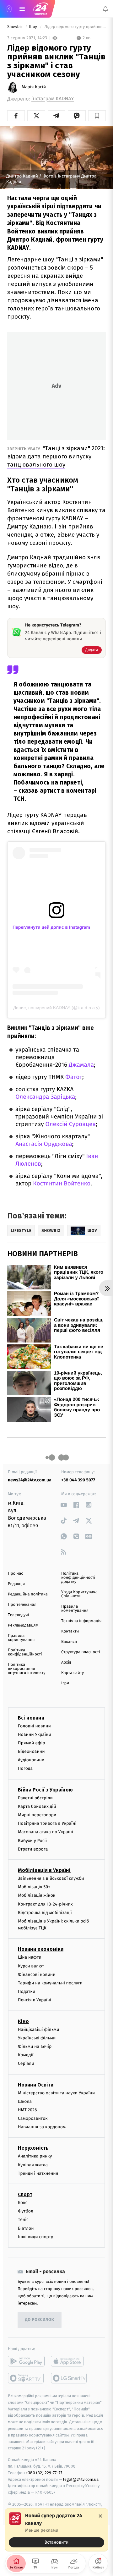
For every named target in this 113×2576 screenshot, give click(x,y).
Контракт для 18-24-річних (45, 1904)
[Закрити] (100, 2516)
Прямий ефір (32, 1743)
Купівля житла (33, 2165)
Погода (25, 1768)
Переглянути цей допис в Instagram (51, 927)
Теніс (23, 2220)
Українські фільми (37, 2038)
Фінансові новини (37, 1974)
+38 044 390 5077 (78, 1480)
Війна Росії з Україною (45, 1790)
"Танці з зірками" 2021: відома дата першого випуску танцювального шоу (56, 456)
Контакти (70, 1631)
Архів (66, 1663)
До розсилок (40, 2320)
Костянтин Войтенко (62, 1184)
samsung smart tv (69, 2378)
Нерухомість (33, 2148)
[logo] (41, 9)
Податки (27, 1991)
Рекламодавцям (23, 1625)
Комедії (26, 2055)
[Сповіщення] (105, 9)
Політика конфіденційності (25, 1652)
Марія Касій (34, 87)
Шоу (33, 27)
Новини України (35, 1734)
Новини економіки (41, 1949)
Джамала (81, 1065)
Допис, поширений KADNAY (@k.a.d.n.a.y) (56, 1008)
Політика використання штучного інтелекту (27, 1669)
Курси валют (31, 1966)
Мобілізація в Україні (44, 1870)
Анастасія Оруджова (44, 1144)
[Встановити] (56, 2530)
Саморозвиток (33, 2118)
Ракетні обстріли (35, 1798)
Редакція (16, 1584)
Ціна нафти (30, 1957)
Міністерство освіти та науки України (56, 2093)
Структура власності (81, 1652)
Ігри (65, 1683)
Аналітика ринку (35, 2156)
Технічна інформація (81, 1621)
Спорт (25, 2194)
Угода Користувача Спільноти (79, 1594)
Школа (25, 2101)
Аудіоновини (31, 1760)
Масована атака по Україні (46, 1832)
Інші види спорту (35, 2237)
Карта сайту (73, 1673)
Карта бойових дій (37, 1806)
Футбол (26, 2211)
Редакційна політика (28, 1594)
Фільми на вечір (35, 2046)
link (64, 1505)
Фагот (74, 1077)
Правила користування (21, 1638)
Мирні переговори (37, 1815)
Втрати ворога (33, 1849)
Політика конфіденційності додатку (78, 1578)
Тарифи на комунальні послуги (50, 1983)
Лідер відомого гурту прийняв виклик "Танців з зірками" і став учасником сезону (75, 27)
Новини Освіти (36, 2084)
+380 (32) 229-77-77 (44, 2473)
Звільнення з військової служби (51, 1878)
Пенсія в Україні (35, 2000)
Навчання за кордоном (42, 2127)
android (26, 2361)
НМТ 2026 (27, 2110)
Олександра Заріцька (45, 1097)
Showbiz (15, 27)
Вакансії (69, 1642)
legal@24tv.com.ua (81, 2479)
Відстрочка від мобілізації (45, 1913)
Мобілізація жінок (37, 1895)
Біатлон (26, 2228)
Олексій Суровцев (71, 1124)
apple (69, 2361)
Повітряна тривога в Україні (47, 1823)
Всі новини (31, 1717)
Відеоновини (31, 1751)
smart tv (26, 2378)
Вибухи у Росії (32, 1841)
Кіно (23, 2021)
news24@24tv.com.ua (30, 1480)
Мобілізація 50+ (34, 1887)
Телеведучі (18, 1615)
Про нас (16, 1574)
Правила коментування (75, 1609)
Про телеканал (22, 1605)
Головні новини (34, 1726)
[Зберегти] (97, 116)
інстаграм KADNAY (53, 99)
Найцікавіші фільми (39, 2029)
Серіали (26, 2063)
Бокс (23, 2203)
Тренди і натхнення (38, 2173)
